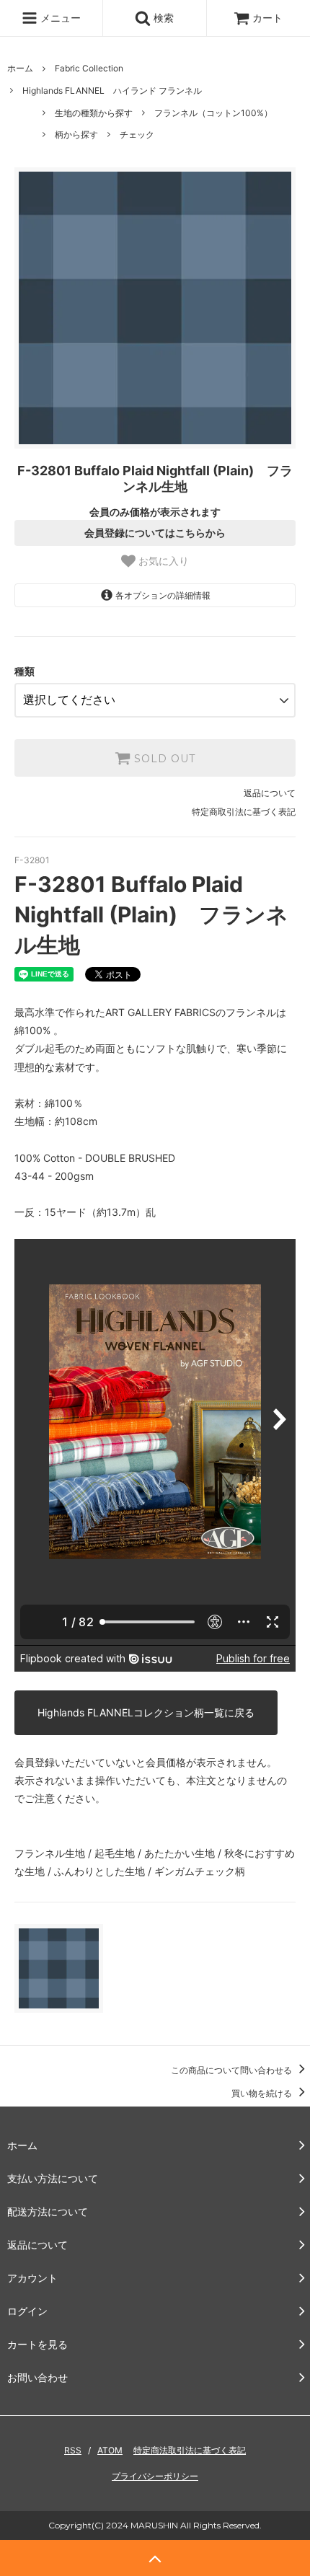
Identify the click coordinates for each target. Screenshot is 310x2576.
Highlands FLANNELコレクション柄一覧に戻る (146, 1712)
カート (267, 18)
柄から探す (76, 134)
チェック (137, 134)
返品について (270, 793)
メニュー (59, 18)
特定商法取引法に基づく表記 (190, 2450)
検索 (162, 18)
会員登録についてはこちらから (155, 533)
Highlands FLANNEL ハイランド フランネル (112, 91)
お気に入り (162, 561)
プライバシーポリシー (155, 2476)
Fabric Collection (89, 68)
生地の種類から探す (94, 113)
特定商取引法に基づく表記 (244, 812)
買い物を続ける (263, 2093)
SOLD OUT (163, 758)
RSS (73, 2450)
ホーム (20, 68)
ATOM (110, 2450)
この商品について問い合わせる (232, 2070)
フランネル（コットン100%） (213, 113)
